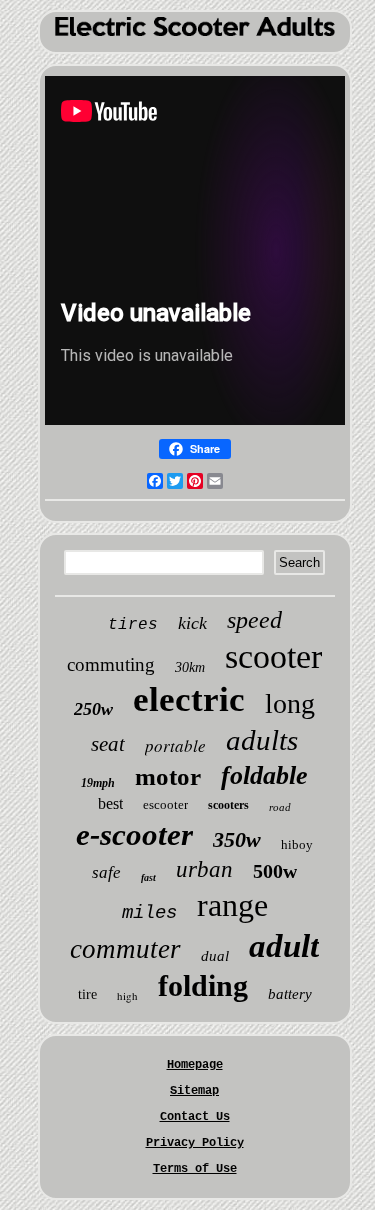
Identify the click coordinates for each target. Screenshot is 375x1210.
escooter (165, 804)
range (232, 905)
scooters (228, 805)
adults (262, 740)
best (110, 803)
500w (275, 871)
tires (133, 625)
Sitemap (194, 1091)
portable (175, 745)
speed (254, 620)
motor (168, 776)
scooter (273, 656)
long (290, 703)
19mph (98, 783)
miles (149, 913)
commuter (125, 949)
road (280, 807)
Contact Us (195, 1117)
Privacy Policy (195, 1143)
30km (190, 667)
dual (215, 956)
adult (284, 946)
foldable (264, 775)
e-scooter (134, 834)
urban (204, 869)
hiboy (297, 844)
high (127, 995)
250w (93, 709)
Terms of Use (195, 1169)
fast (148, 877)
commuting (111, 664)
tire (87, 994)
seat (108, 744)
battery (290, 994)
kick (192, 623)
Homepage (195, 1065)
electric (189, 699)
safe (106, 872)
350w (237, 839)
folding (203, 985)
